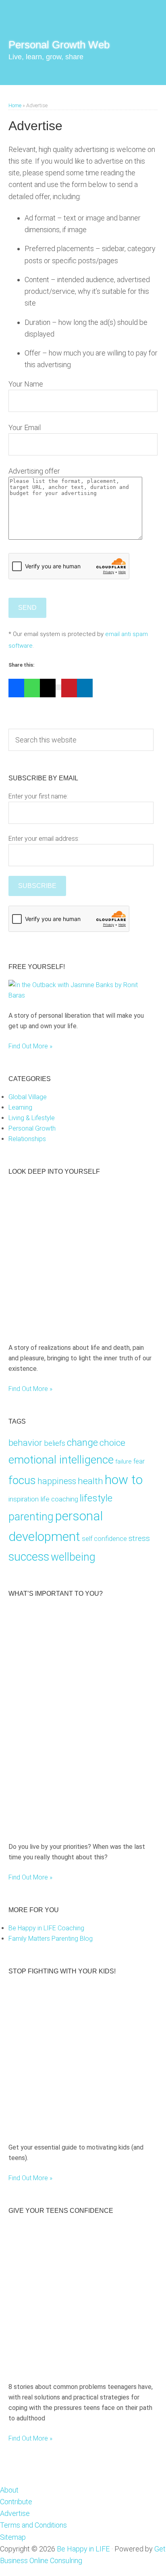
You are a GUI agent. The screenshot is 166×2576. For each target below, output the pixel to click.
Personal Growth (32, 1128)
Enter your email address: (44, 839)
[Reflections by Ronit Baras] (60, 1328)
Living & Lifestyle (32, 1118)
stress (139, 1538)
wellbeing (73, 1557)
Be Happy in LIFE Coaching (46, 1928)
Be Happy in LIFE (83, 2549)
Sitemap (13, 2537)
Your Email (25, 427)
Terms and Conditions (33, 2525)
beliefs (55, 1443)
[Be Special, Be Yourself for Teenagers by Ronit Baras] (56, 2367)
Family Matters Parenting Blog (51, 1939)
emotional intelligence (61, 1460)
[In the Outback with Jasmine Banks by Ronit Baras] (81, 995)
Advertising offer (34, 471)
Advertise (15, 2513)
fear (139, 1461)
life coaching (59, 1499)
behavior (25, 1443)
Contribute (16, 2502)
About (9, 2490)
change (82, 1442)
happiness (57, 1481)
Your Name (26, 384)
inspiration (24, 1499)
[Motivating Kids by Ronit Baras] (81, 1826)
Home (15, 105)
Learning (20, 1107)
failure (123, 1462)
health (90, 1481)
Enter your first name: (38, 796)
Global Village (28, 1097)
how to (124, 1480)
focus (22, 1480)
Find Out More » (30, 1046)
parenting (31, 1517)
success (29, 1557)
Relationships (27, 1139)
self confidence (104, 1539)
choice (112, 1443)
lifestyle (96, 1498)
